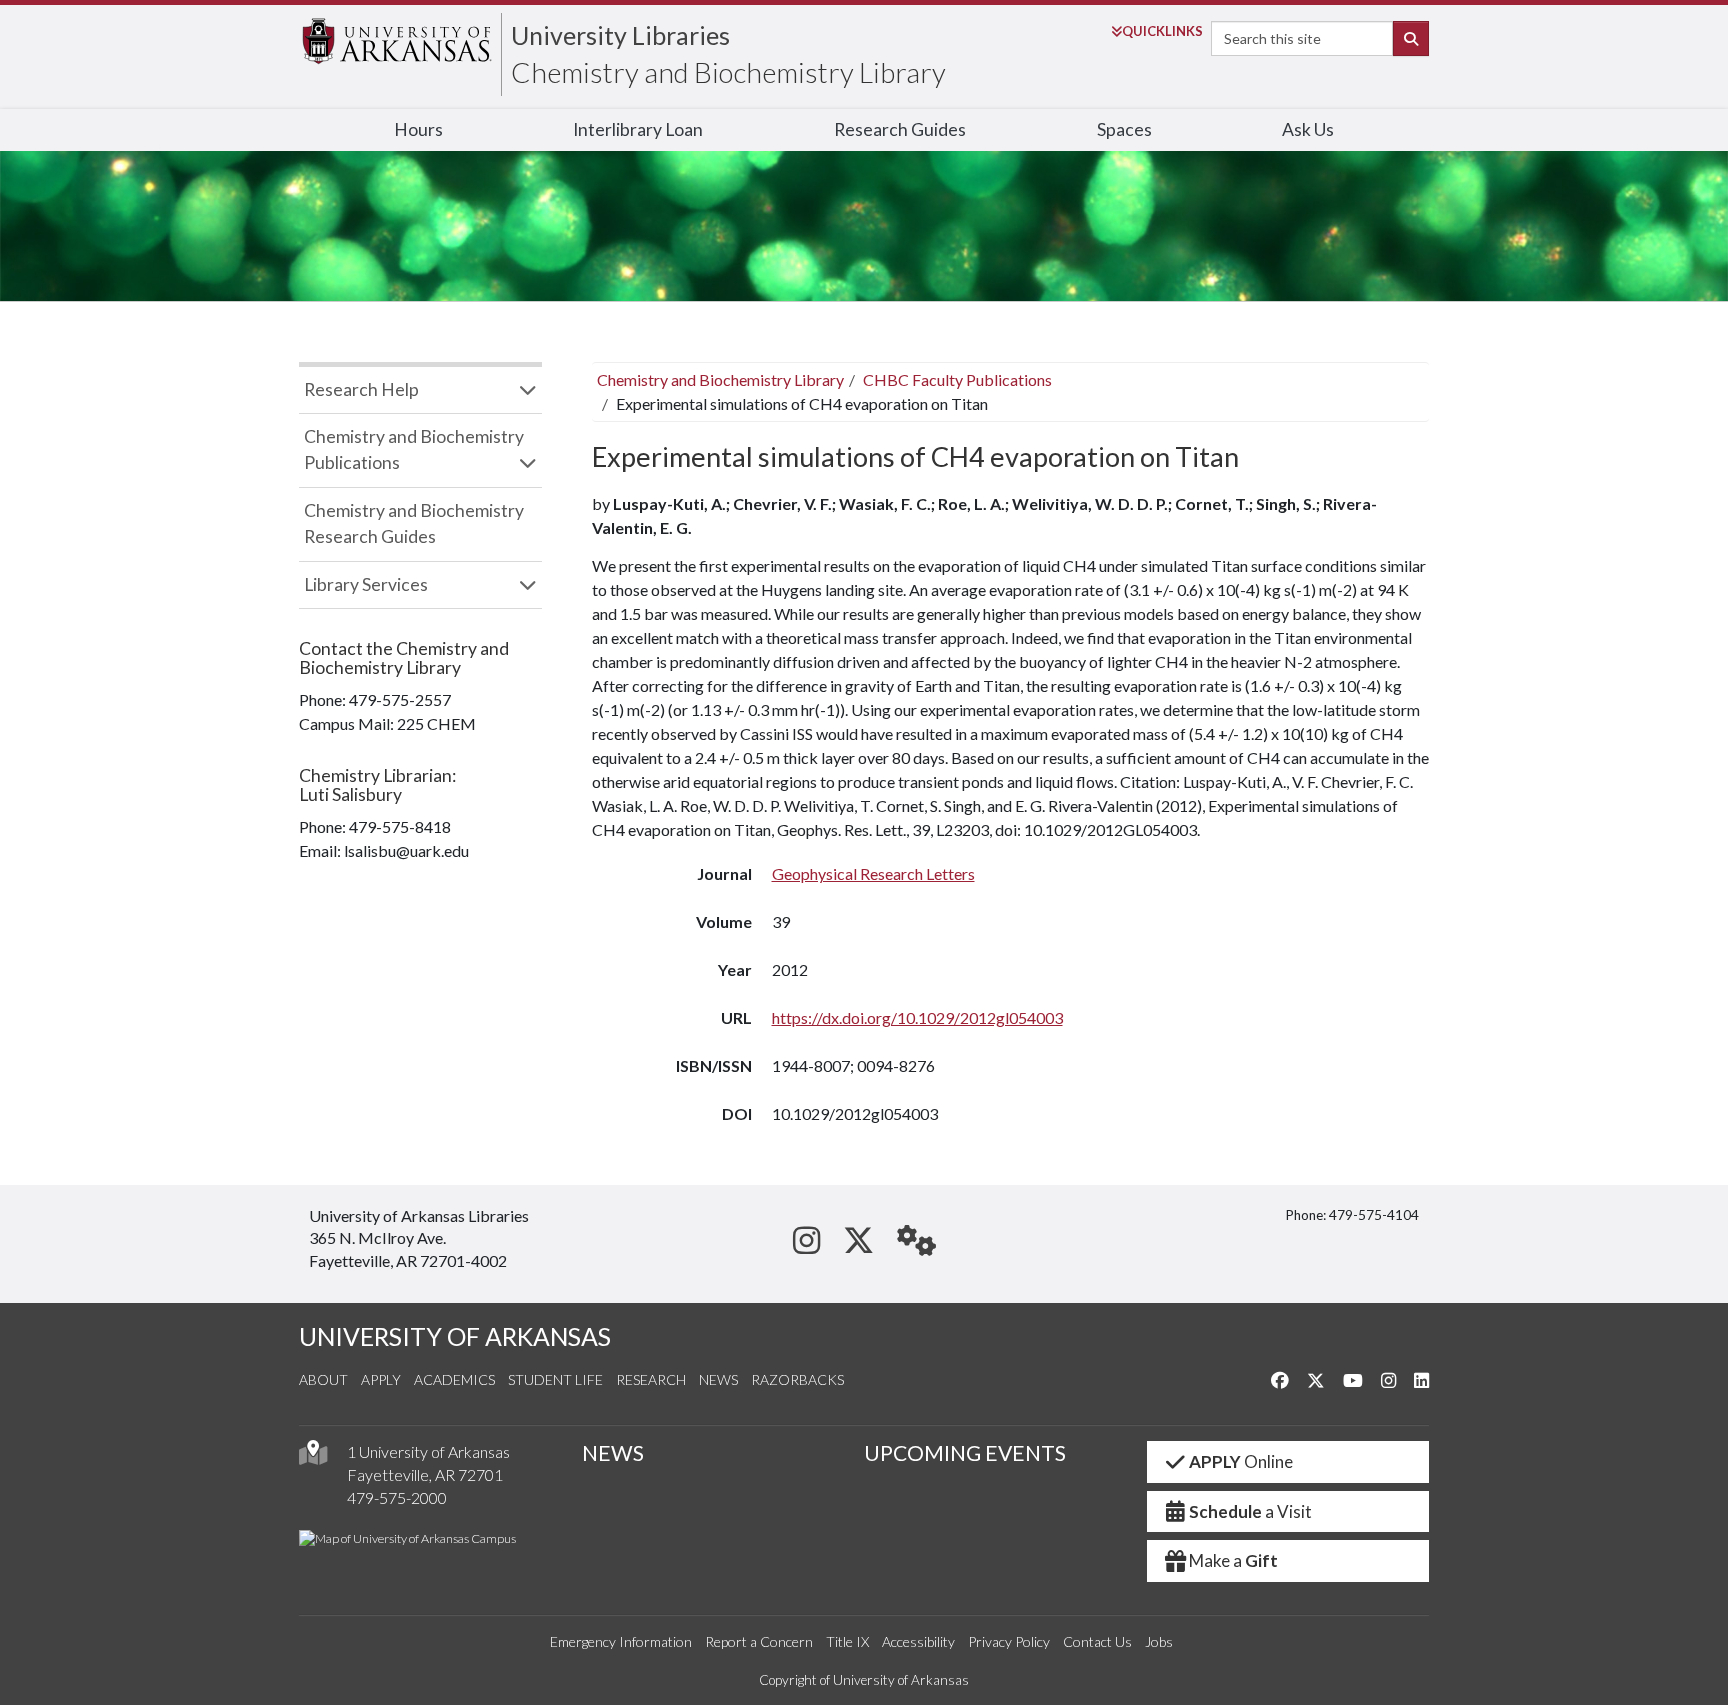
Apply (381, 1379)
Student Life (555, 1379)
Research (651, 1379)
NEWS (613, 1453)
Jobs (1159, 1641)
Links (1162, 31)
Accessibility (918, 1641)
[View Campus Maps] (313, 1457)
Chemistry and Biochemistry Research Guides (414, 523)
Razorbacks (797, 1379)
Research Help (361, 389)
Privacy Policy (1009, 1641)
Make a (1233, 1560)
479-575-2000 (397, 1497)
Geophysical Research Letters (873, 873)
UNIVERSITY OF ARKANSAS (455, 1336)
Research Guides (900, 129)
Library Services (366, 584)
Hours (418, 129)
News (718, 1379)
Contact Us (1097, 1641)
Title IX (847, 1641)
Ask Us (1308, 129)
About (323, 1379)
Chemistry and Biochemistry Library (728, 72)
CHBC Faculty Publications (957, 379)
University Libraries (620, 35)
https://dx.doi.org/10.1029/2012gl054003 (917, 1017)
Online (1241, 1461)
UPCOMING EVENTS (965, 1453)
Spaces (1124, 129)
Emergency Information (621, 1641)
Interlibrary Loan (638, 129)
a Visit (1250, 1511)
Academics (454, 1379)
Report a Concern (759, 1641)
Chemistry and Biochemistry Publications (414, 449)
